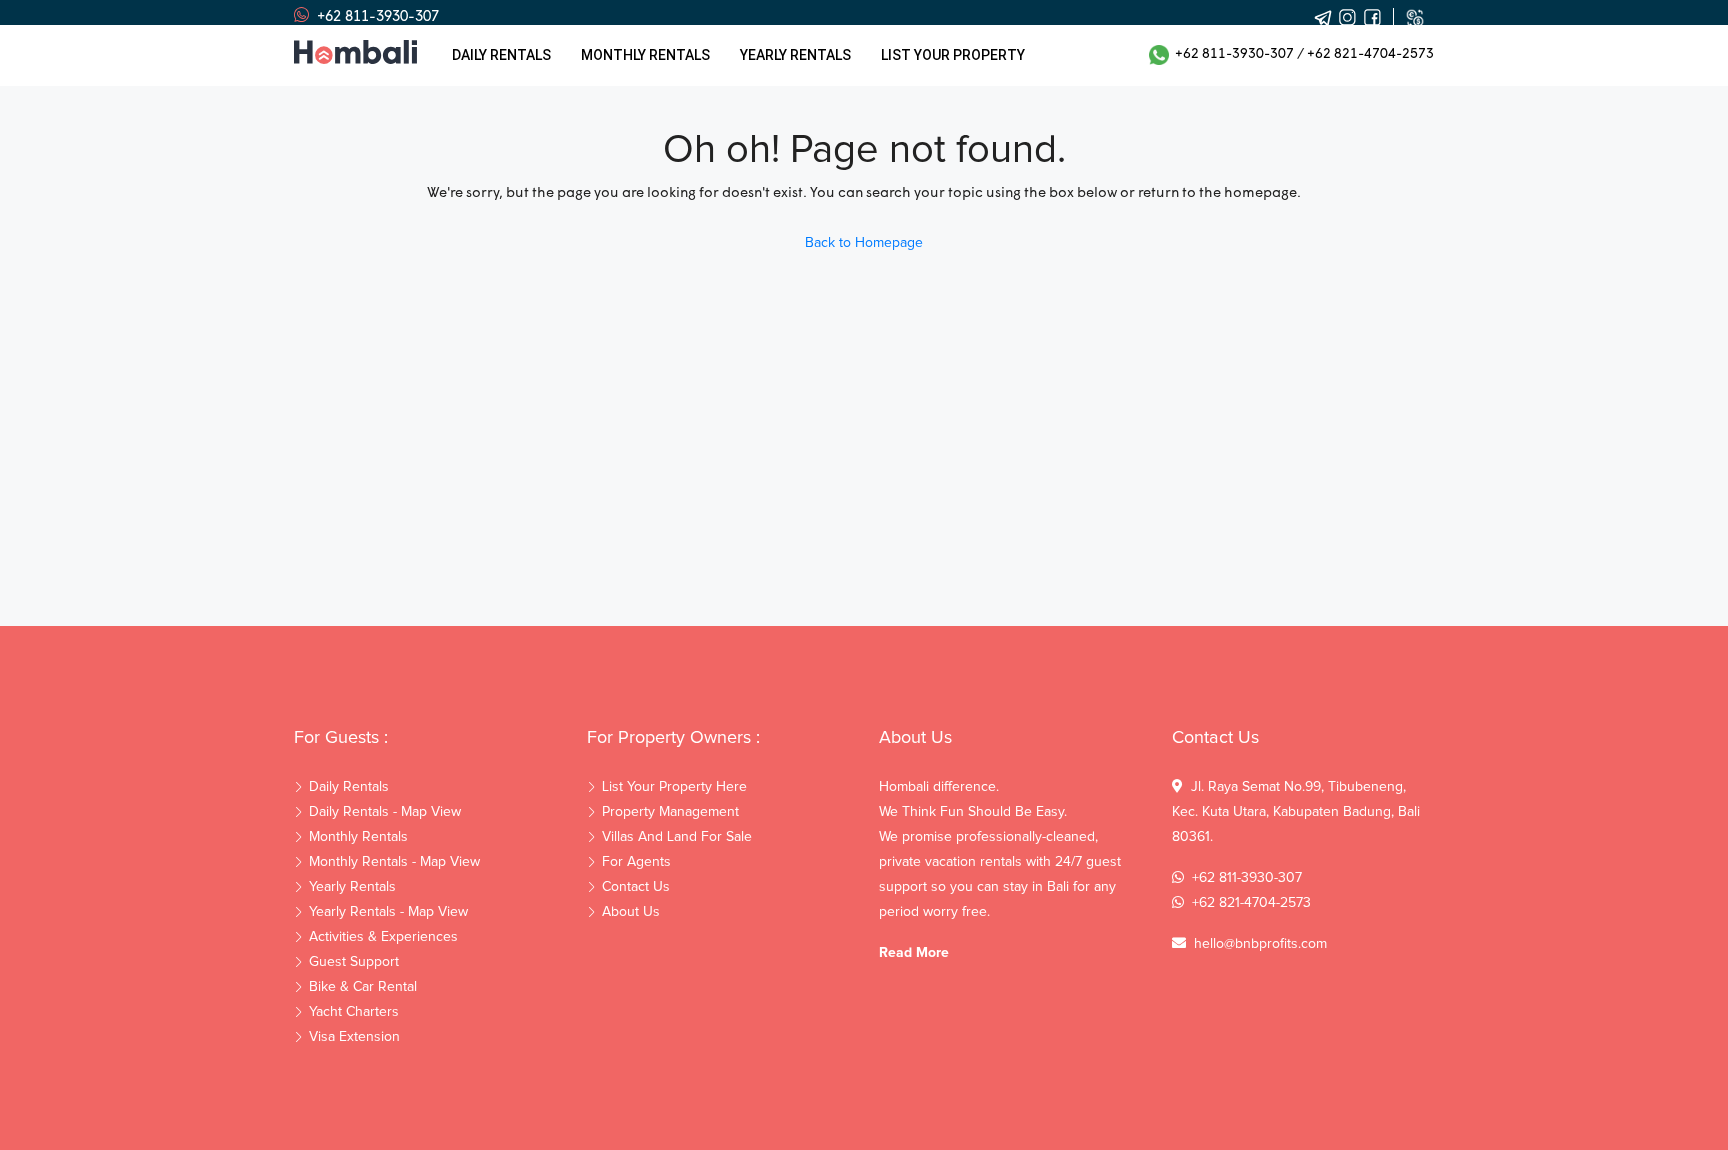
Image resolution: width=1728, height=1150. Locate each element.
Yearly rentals (795, 55)
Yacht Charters (354, 1012)
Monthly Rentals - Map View (394, 862)
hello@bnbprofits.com (1260, 944)
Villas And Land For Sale (677, 837)
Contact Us (636, 887)
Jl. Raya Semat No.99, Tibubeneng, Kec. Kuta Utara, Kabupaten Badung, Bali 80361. (1296, 812)
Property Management (670, 812)
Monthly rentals (645, 55)
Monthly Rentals (358, 837)
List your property (953, 55)
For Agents (636, 862)
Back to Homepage (864, 243)
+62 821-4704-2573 (1370, 54)
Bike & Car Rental (363, 987)
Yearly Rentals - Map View (388, 912)
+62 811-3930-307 (1231, 54)
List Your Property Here (674, 787)
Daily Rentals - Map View (385, 812)
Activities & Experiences (383, 937)
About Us (631, 912)
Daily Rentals (501, 55)
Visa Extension (354, 1037)
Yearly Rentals (352, 887)
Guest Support (354, 962)
